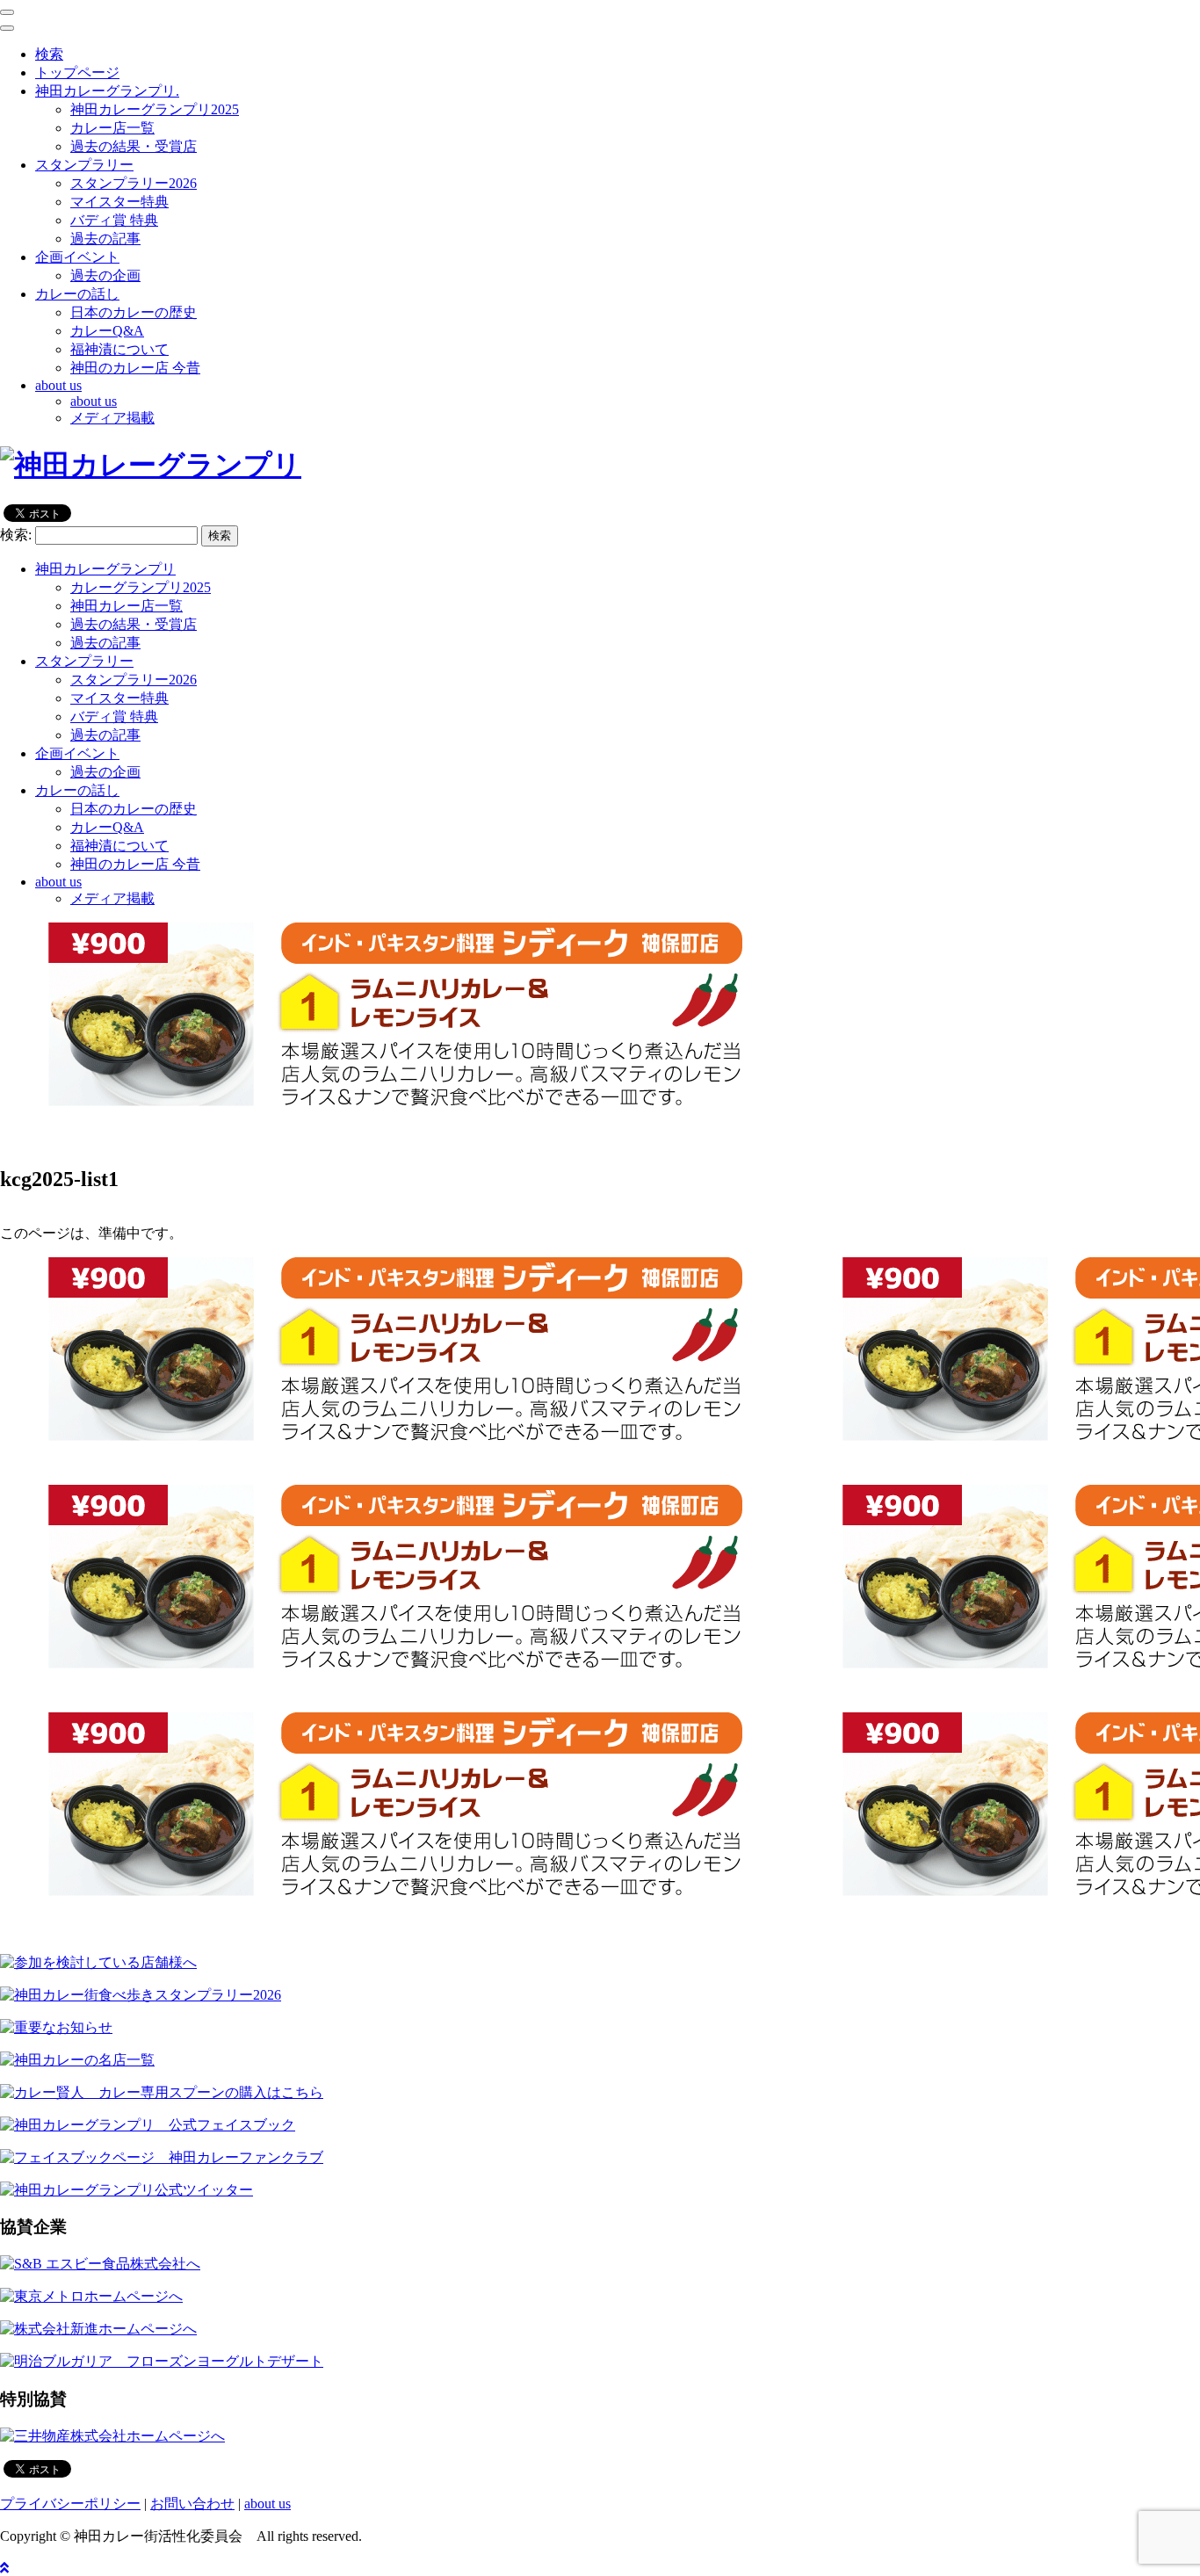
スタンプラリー (84, 661)
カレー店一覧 (112, 128)
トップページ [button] (77, 72)
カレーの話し (77, 790)
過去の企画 (105, 275)
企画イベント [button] (77, 257)
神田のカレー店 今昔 (135, 368)
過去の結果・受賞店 (134, 146)
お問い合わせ (192, 2504)
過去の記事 (105, 239)
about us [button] (58, 385)
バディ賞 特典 (114, 220)
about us (94, 401)
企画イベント (77, 753)
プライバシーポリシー (70, 2504)
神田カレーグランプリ (105, 569)
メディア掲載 (112, 418)
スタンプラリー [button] (84, 165)
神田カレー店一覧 (127, 606)
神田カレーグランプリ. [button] (107, 91)
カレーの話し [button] (77, 294)
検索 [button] (49, 54)
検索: (16, 535)
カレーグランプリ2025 (141, 587)
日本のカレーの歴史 (134, 312)
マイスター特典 (119, 202)
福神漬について (119, 349)
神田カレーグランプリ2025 (155, 109)
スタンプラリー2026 (134, 183)
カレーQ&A (107, 331)
